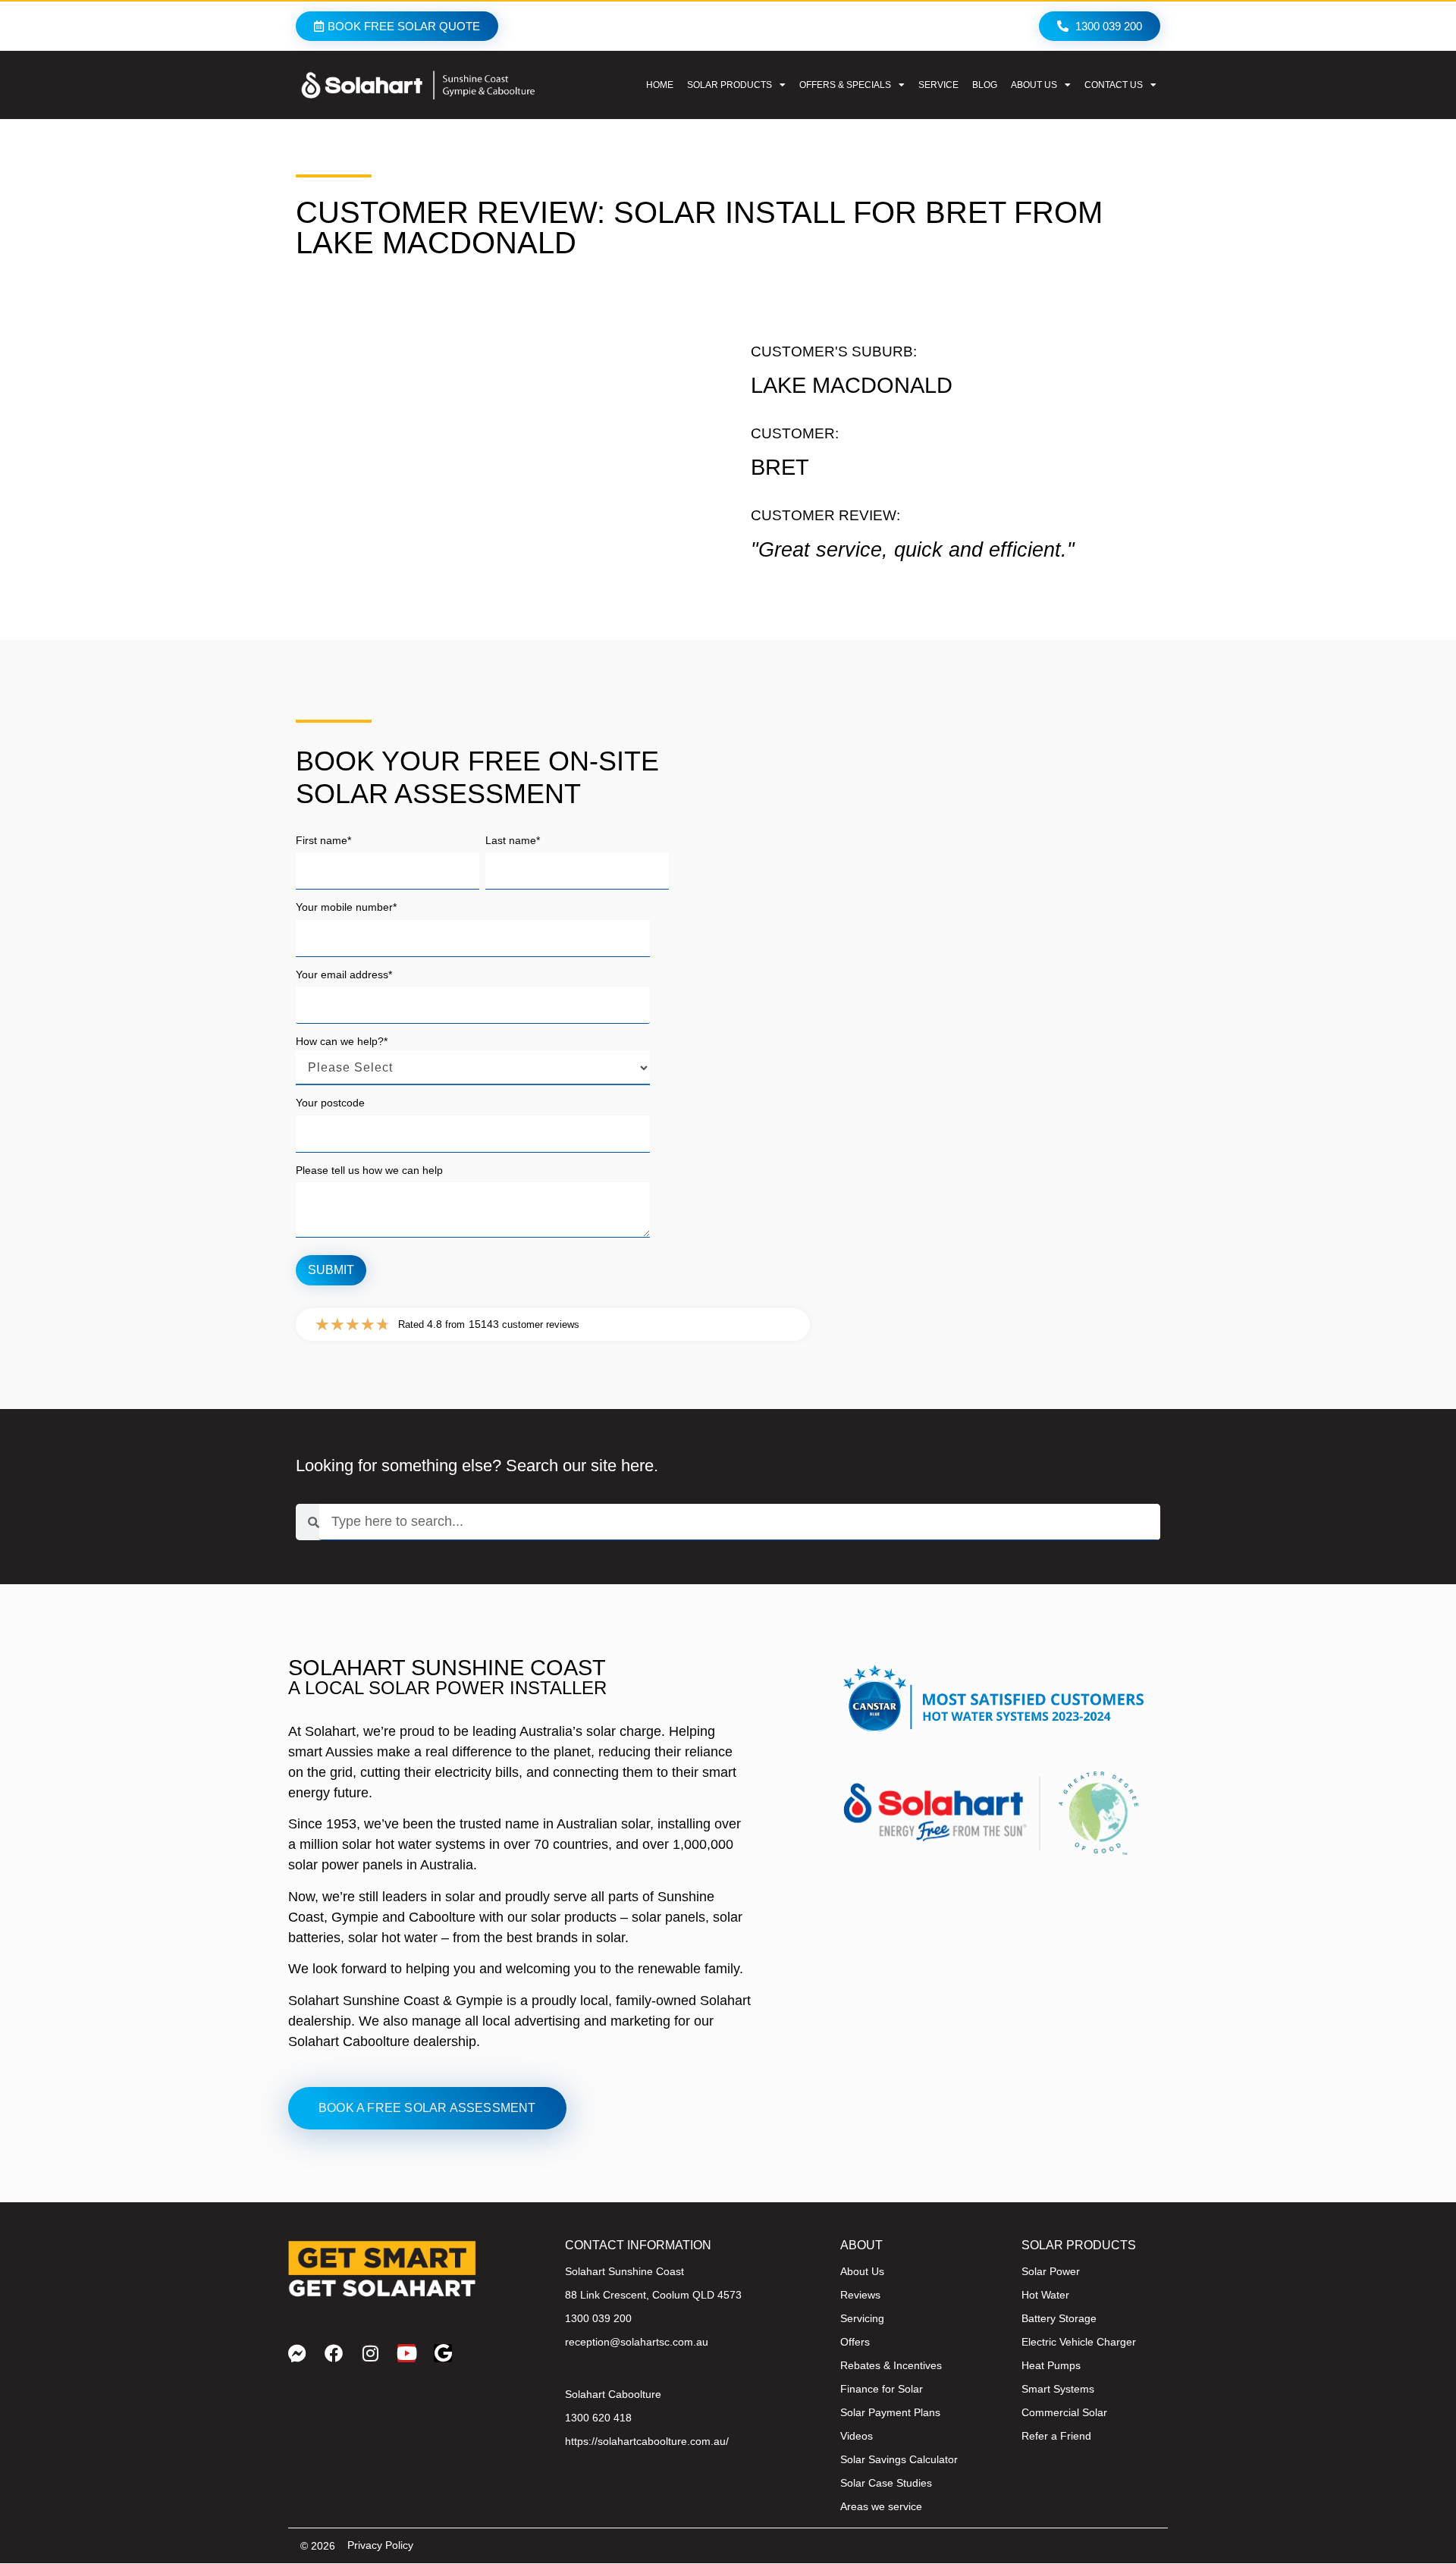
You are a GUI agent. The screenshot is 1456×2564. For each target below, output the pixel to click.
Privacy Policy (380, 2545)
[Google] (443, 2353)
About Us (1034, 85)
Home (660, 85)
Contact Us (1114, 85)
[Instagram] (370, 2353)
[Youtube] (406, 2353)
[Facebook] (334, 2353)
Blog (985, 85)
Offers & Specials (845, 85)
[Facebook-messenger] (297, 2353)
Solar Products (730, 85)
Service (938, 85)
